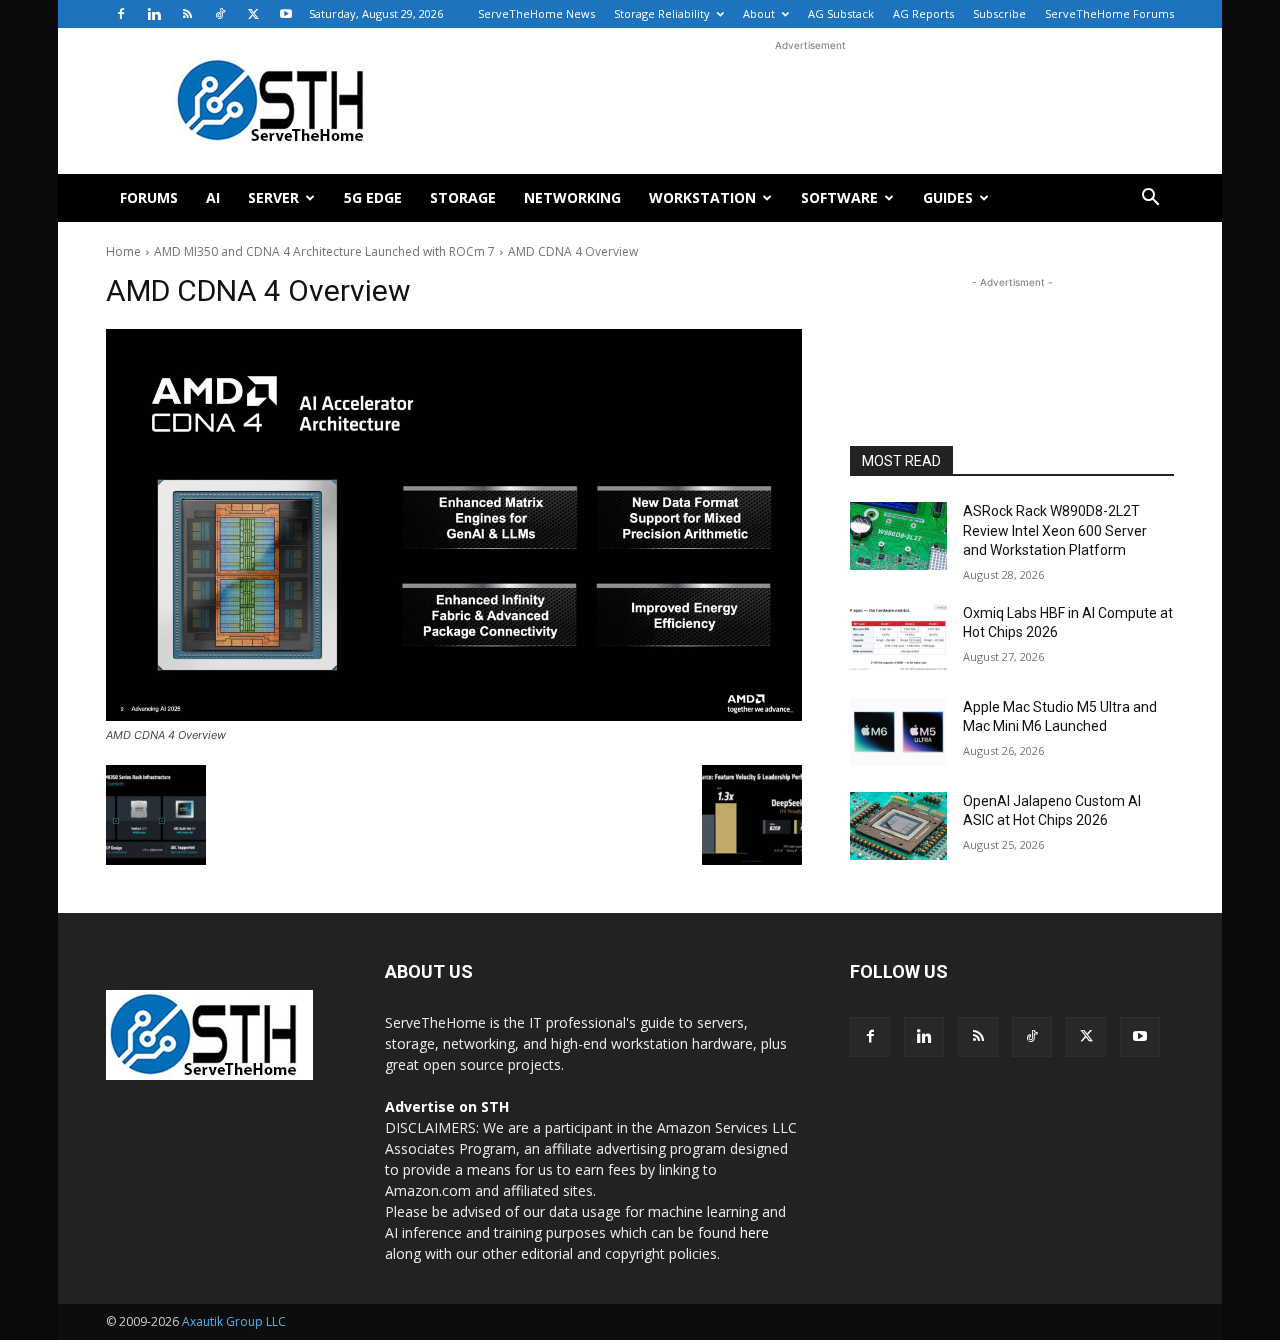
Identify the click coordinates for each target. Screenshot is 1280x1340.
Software (839, 197)
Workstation (702, 197)
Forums (149, 197)
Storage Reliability (662, 13)
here (754, 1232)
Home (123, 251)
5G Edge (373, 197)
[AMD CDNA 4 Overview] (454, 525)
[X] (253, 14)
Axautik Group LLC (234, 1321)
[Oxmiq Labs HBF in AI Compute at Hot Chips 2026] (898, 638)
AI (213, 197)
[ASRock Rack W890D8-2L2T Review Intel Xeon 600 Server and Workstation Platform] (898, 536)
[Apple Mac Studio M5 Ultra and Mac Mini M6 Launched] (898, 732)
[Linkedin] (154, 14)
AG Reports (923, 13)
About (759, 13)
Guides (948, 197)
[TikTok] (220, 14)
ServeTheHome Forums (1109, 13)
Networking (572, 197)
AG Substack (841, 13)
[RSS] (187, 14)
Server (273, 197)
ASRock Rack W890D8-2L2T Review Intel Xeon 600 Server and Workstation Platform (1055, 530)
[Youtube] (286, 14)
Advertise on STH (447, 1106)
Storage (463, 197)
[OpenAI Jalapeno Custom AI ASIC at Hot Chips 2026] (898, 826)
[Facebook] (121, 14)
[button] (1150, 199)
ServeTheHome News (536, 13)
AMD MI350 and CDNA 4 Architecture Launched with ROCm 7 (324, 251)
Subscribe (999, 13)
